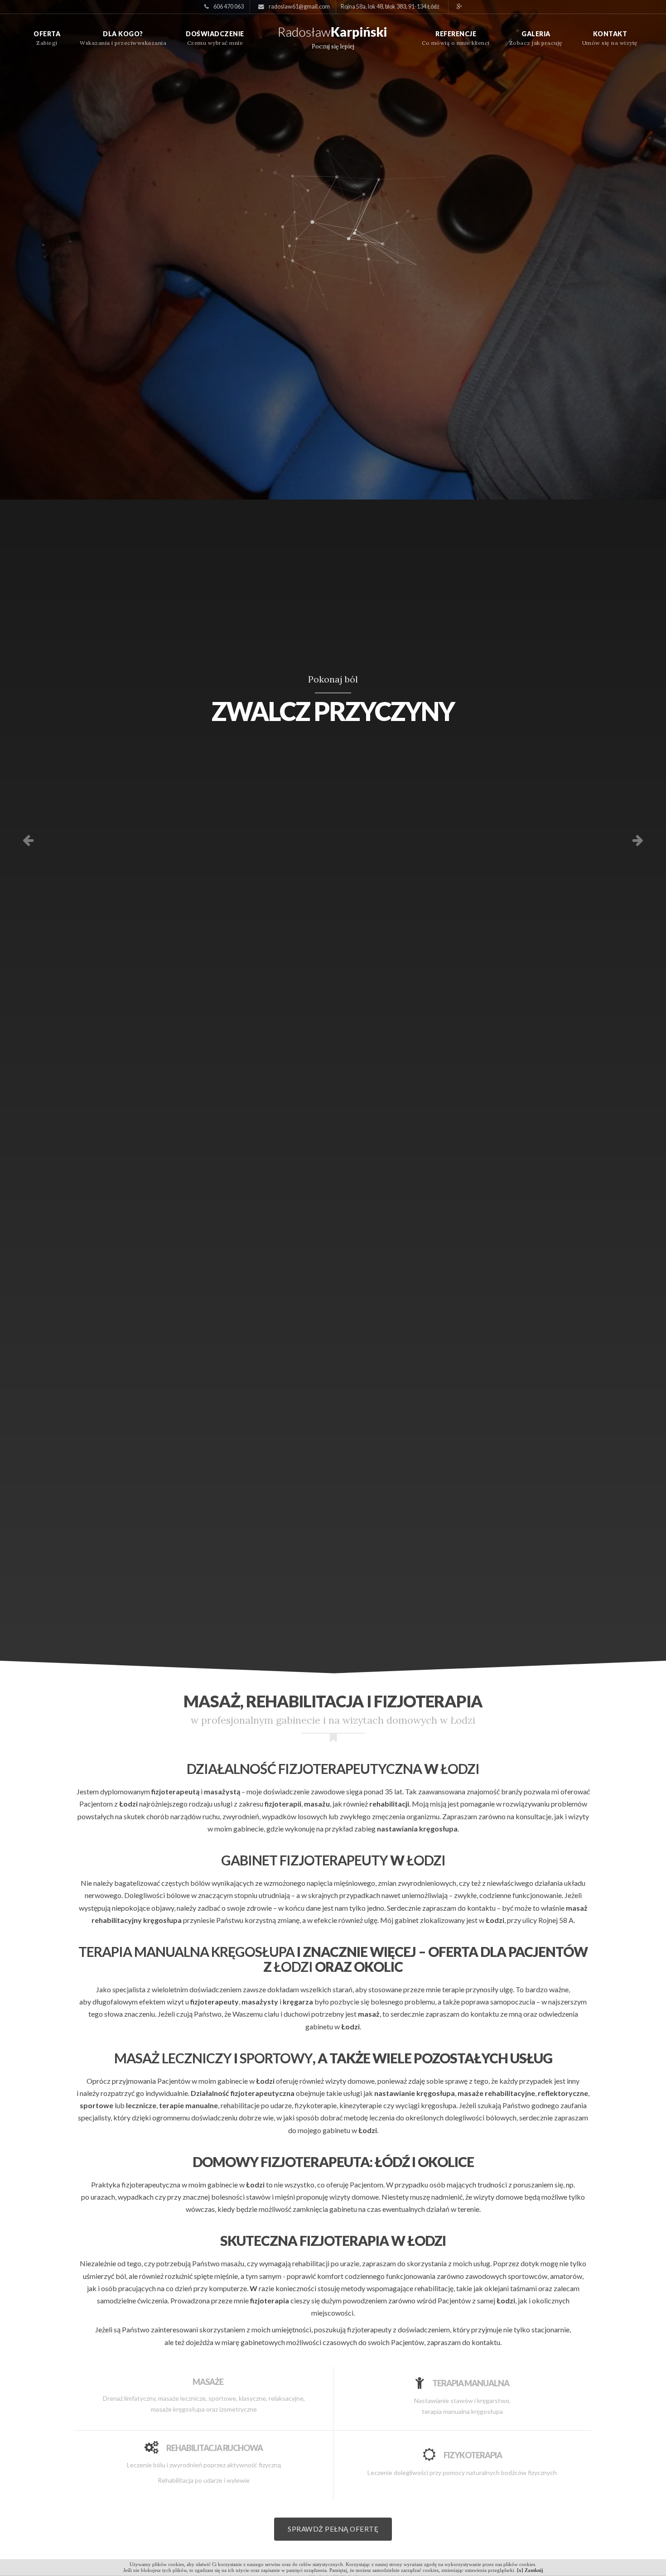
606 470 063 (228, 7)
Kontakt (610, 34)
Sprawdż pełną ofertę (333, 2529)
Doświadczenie (215, 34)
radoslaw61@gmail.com (299, 7)
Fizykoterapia (473, 2455)
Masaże (208, 2381)
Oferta (47, 34)
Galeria (536, 34)
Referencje (456, 34)
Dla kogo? (123, 34)
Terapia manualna (471, 2383)
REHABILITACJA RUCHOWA (215, 2447)
